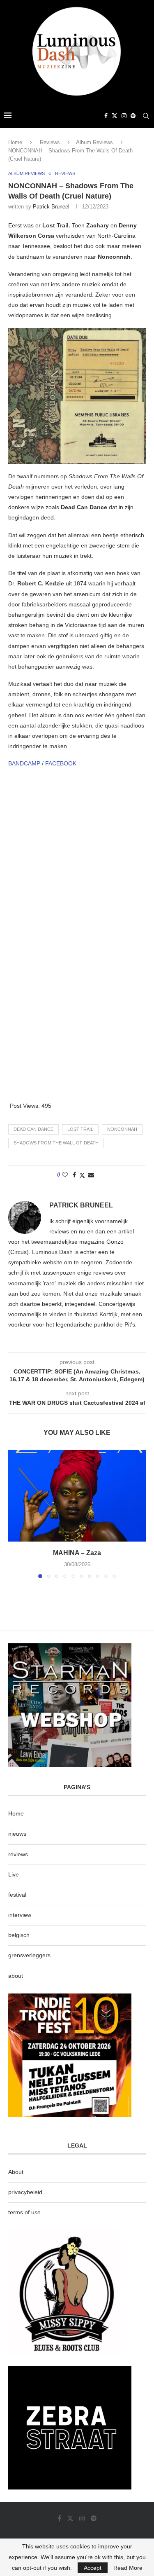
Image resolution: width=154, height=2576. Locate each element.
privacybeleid (25, 2192)
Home (15, 142)
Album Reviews (94, 142)
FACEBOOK (61, 763)
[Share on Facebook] (74, 1175)
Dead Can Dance (33, 1129)
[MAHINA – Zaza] (77, 1496)
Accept (93, 2568)
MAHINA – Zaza (77, 1553)
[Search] (146, 116)
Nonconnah (122, 1129)
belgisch (19, 1935)
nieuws (17, 1834)
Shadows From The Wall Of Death (56, 1143)
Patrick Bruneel (51, 207)
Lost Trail (80, 1129)
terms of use (24, 2212)
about (16, 1976)
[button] (15, 1514)
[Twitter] (115, 116)
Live (14, 1874)
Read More (128, 2568)
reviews (18, 1854)
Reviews (50, 142)
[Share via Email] (91, 1175)
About (16, 2172)
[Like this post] (65, 1175)
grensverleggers (29, 1955)
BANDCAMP (24, 763)
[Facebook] (106, 116)
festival (17, 1895)
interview (20, 1915)
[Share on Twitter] (82, 1175)
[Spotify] (133, 116)
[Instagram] (124, 116)
